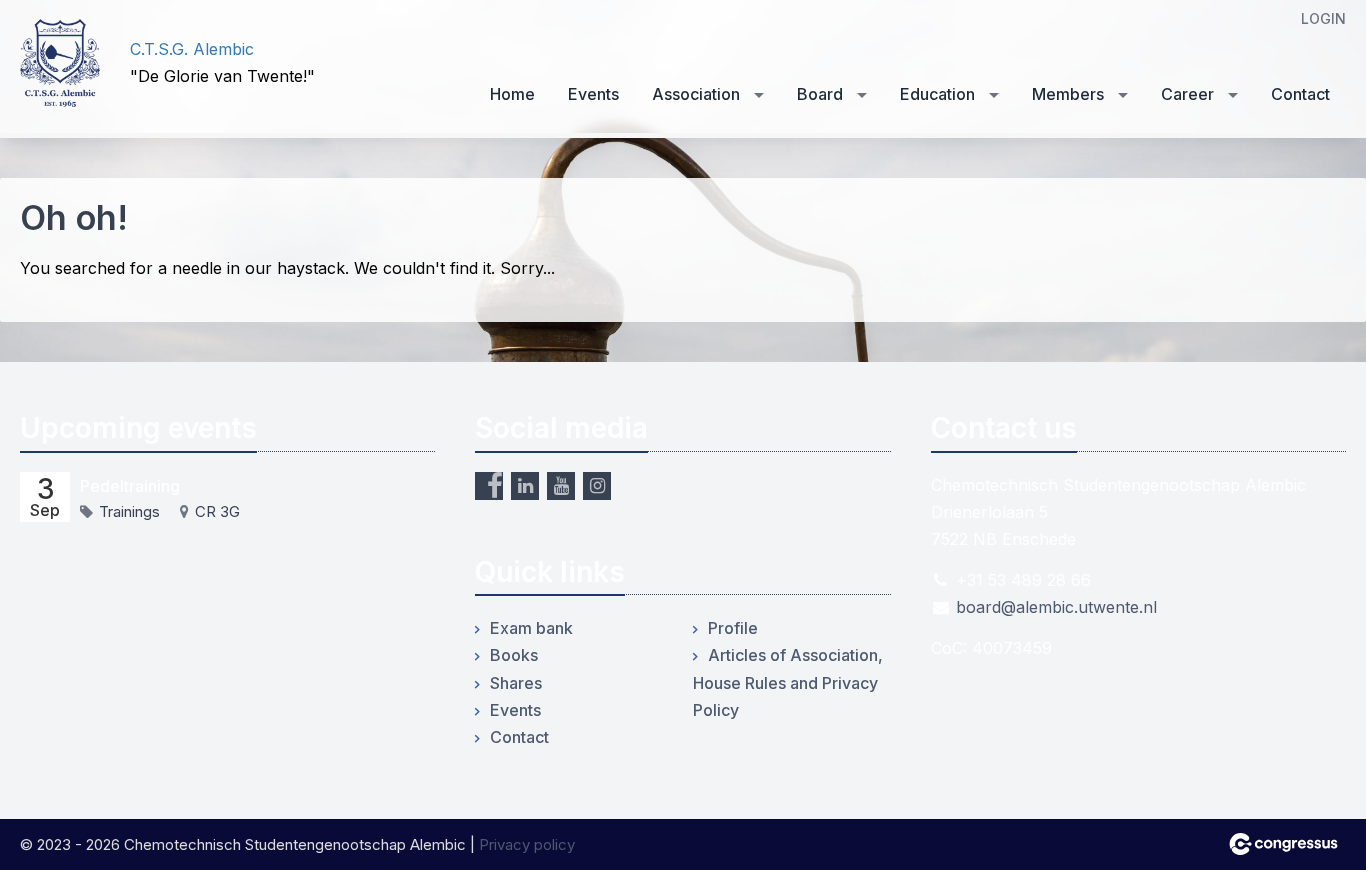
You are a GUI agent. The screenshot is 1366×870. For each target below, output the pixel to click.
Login (1323, 18)
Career (1187, 94)
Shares (516, 683)
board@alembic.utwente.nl (1056, 607)
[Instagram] (597, 486)
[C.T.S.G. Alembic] (60, 63)
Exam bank (531, 628)
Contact (1300, 94)
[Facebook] (489, 486)
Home (512, 94)
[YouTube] (561, 486)
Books (514, 655)
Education (937, 94)
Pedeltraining (130, 486)
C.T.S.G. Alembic (192, 49)
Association (696, 94)
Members (1068, 94)
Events (593, 94)
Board (820, 94)
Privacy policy (527, 844)
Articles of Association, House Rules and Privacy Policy (788, 682)
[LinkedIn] (525, 486)
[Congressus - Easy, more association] (1283, 844)
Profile (733, 628)
